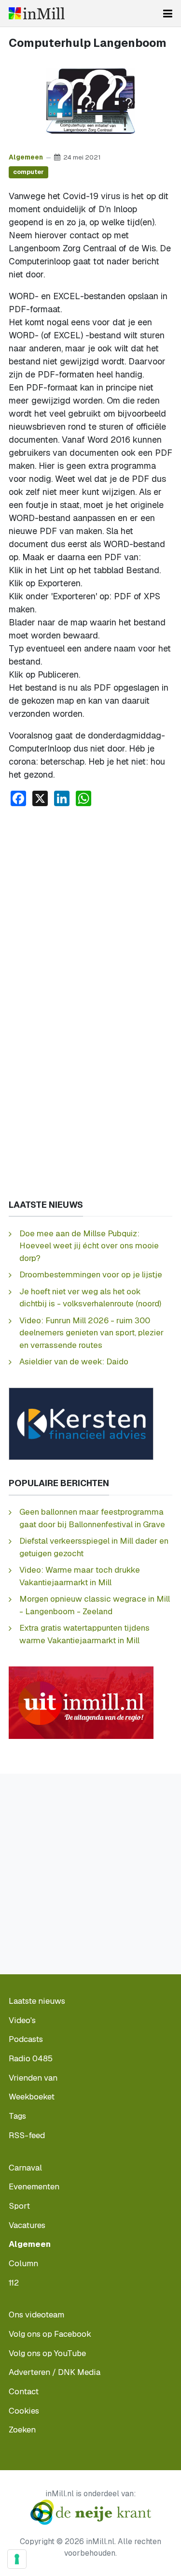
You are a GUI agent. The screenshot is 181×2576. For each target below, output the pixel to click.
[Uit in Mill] (81, 1702)
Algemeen (26, 157)
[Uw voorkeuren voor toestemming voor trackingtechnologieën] (17, 2559)
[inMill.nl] (37, 13)
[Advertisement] (90, 910)
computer (28, 172)
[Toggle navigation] (168, 14)
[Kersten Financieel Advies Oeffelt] (81, 1423)
